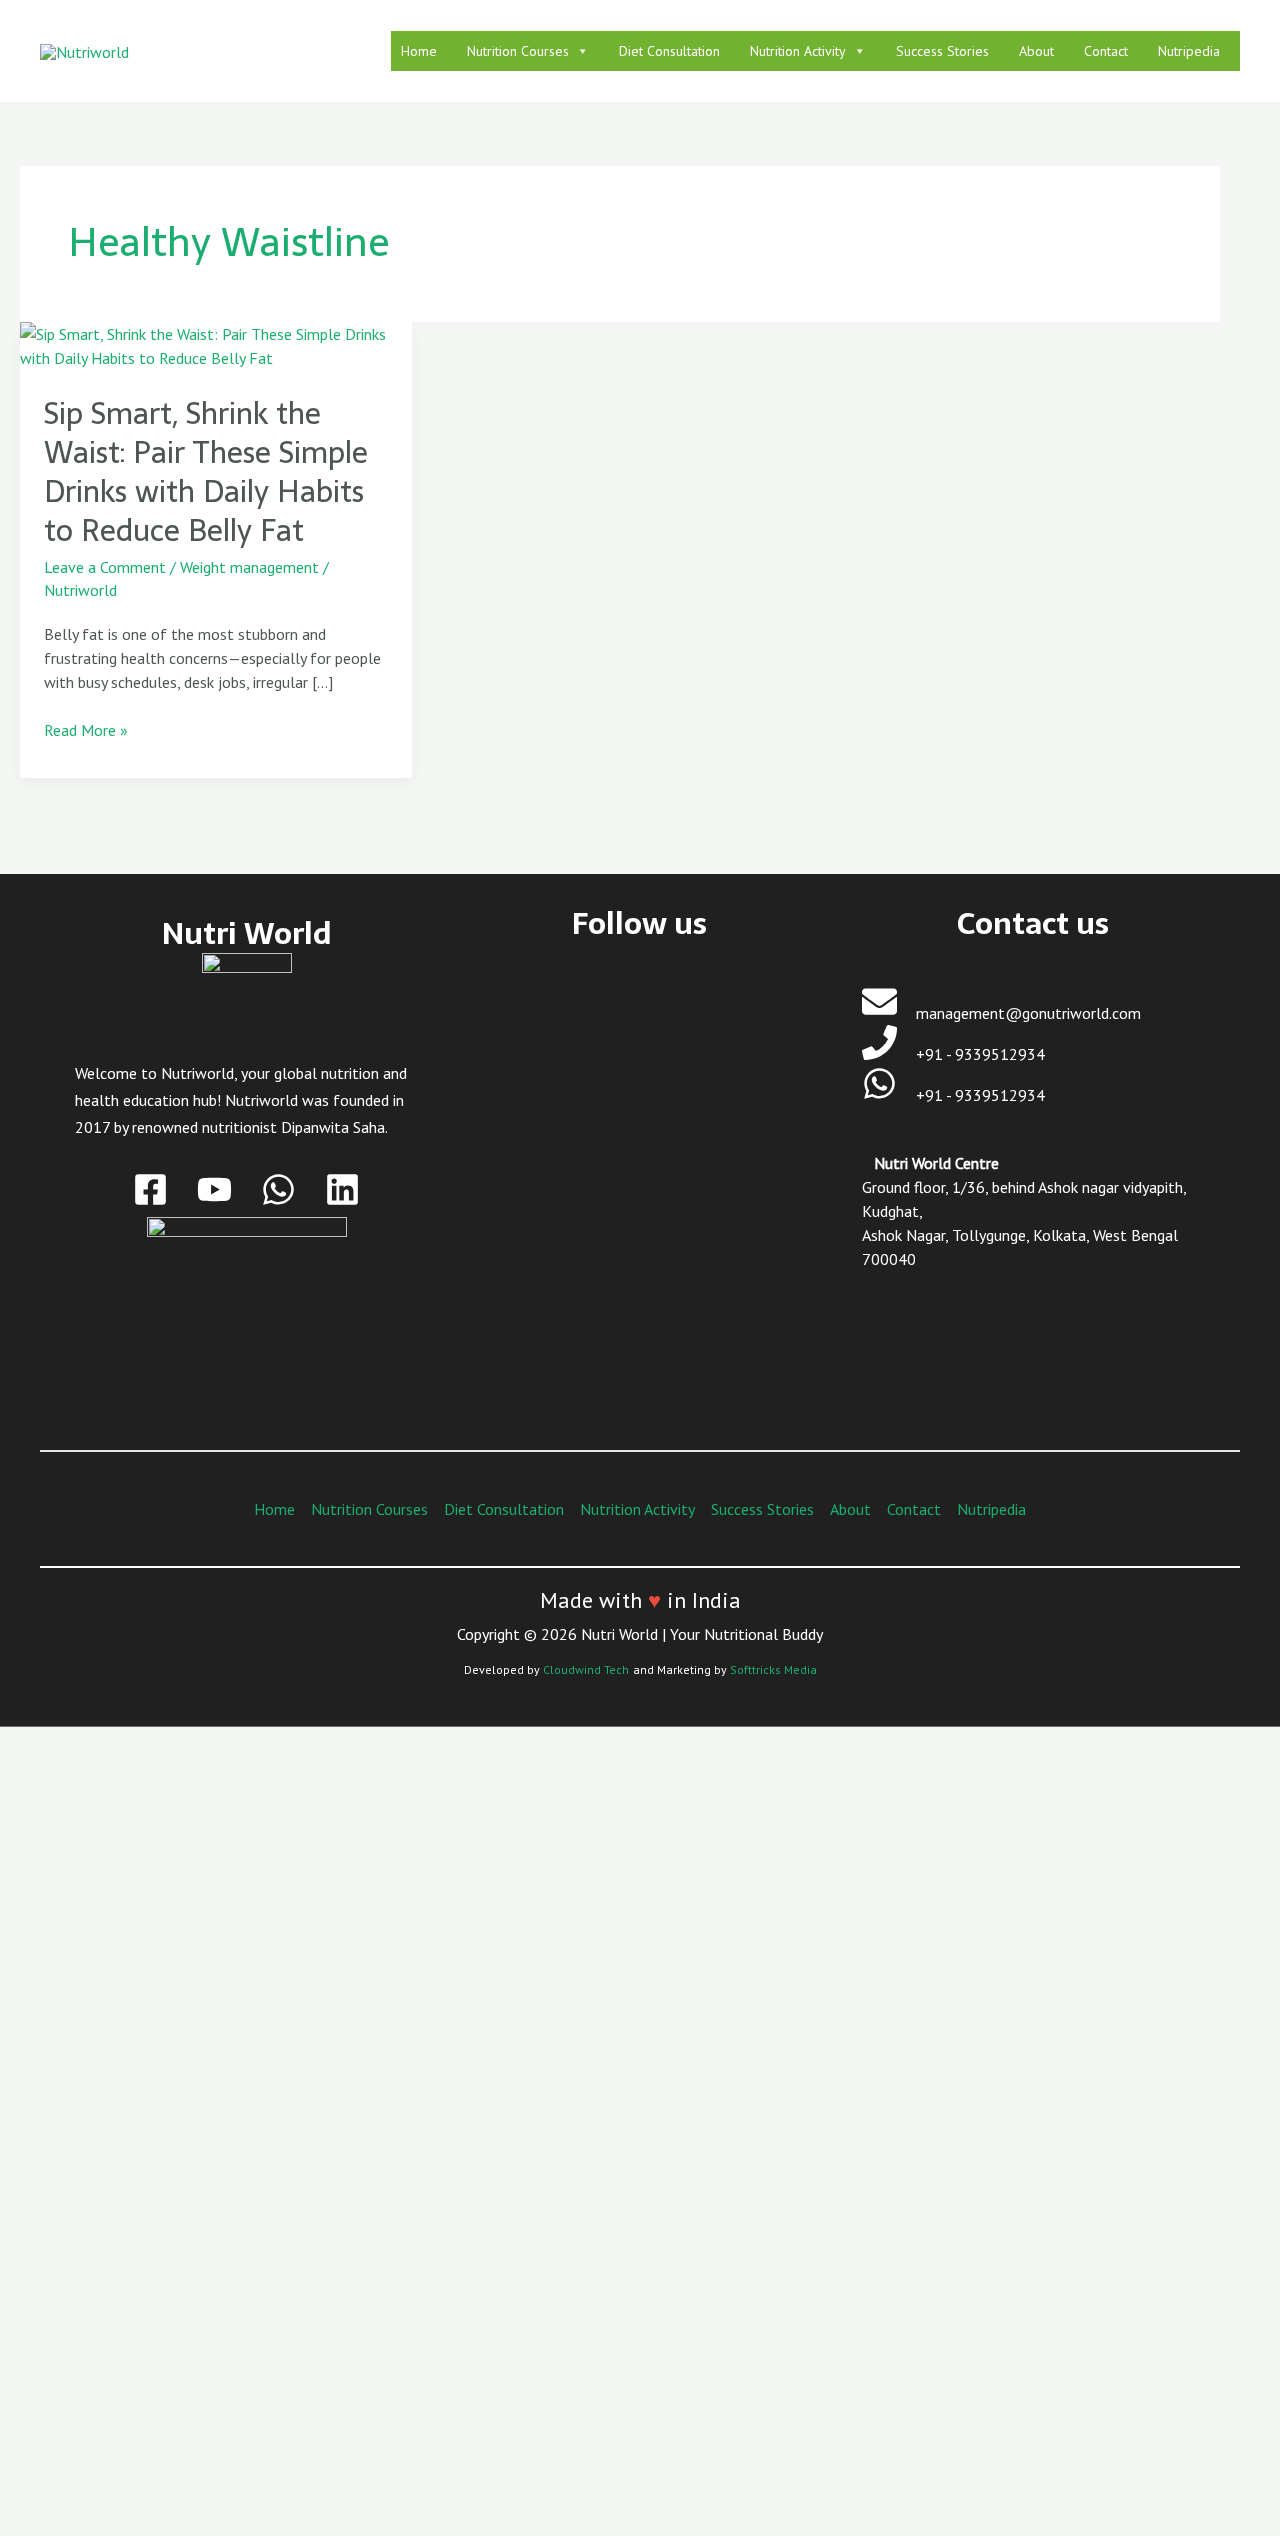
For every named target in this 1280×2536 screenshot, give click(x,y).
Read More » (86, 729)
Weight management (249, 567)
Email (114, 2230)
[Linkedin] (342, 1189)
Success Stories (942, 51)
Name (115, 2148)
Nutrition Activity (798, 51)
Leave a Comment (105, 567)
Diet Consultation (669, 51)
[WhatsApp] (278, 1189)
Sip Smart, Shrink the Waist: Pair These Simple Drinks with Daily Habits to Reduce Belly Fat (206, 472)
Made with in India (640, 1600)
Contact (1106, 51)
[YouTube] (214, 1189)
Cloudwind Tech (586, 1669)
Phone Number (145, 2312)
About (1036, 51)
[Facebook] (150, 1189)
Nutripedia (1189, 51)
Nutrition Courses (518, 51)
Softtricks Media (773, 1669)
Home (419, 51)
